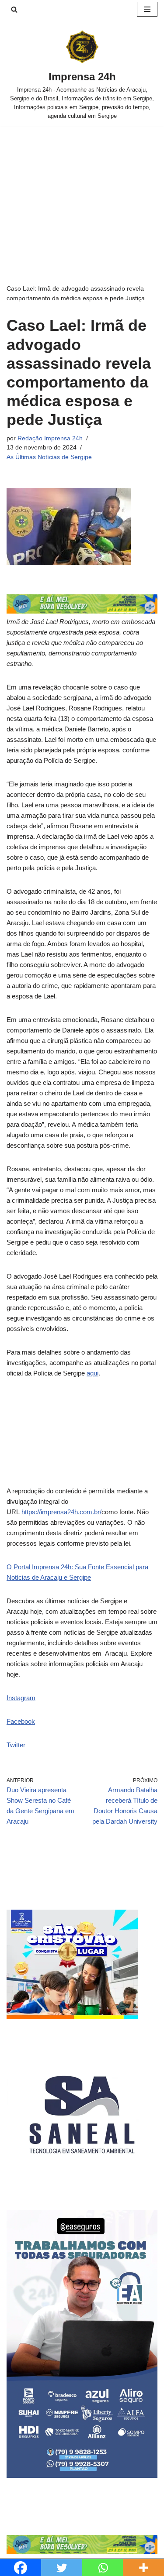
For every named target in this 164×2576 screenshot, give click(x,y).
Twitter (16, 1745)
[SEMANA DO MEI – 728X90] (82, 611)
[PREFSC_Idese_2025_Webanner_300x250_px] (72, 2016)
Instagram (21, 1698)
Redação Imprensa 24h (50, 438)
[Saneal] (82, 2187)
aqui (92, 1373)
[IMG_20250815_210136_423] (82, 2475)
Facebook (21, 1721)
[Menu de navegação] (147, 9)
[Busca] (14, 9)
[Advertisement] (82, 192)
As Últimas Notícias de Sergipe (49, 457)
